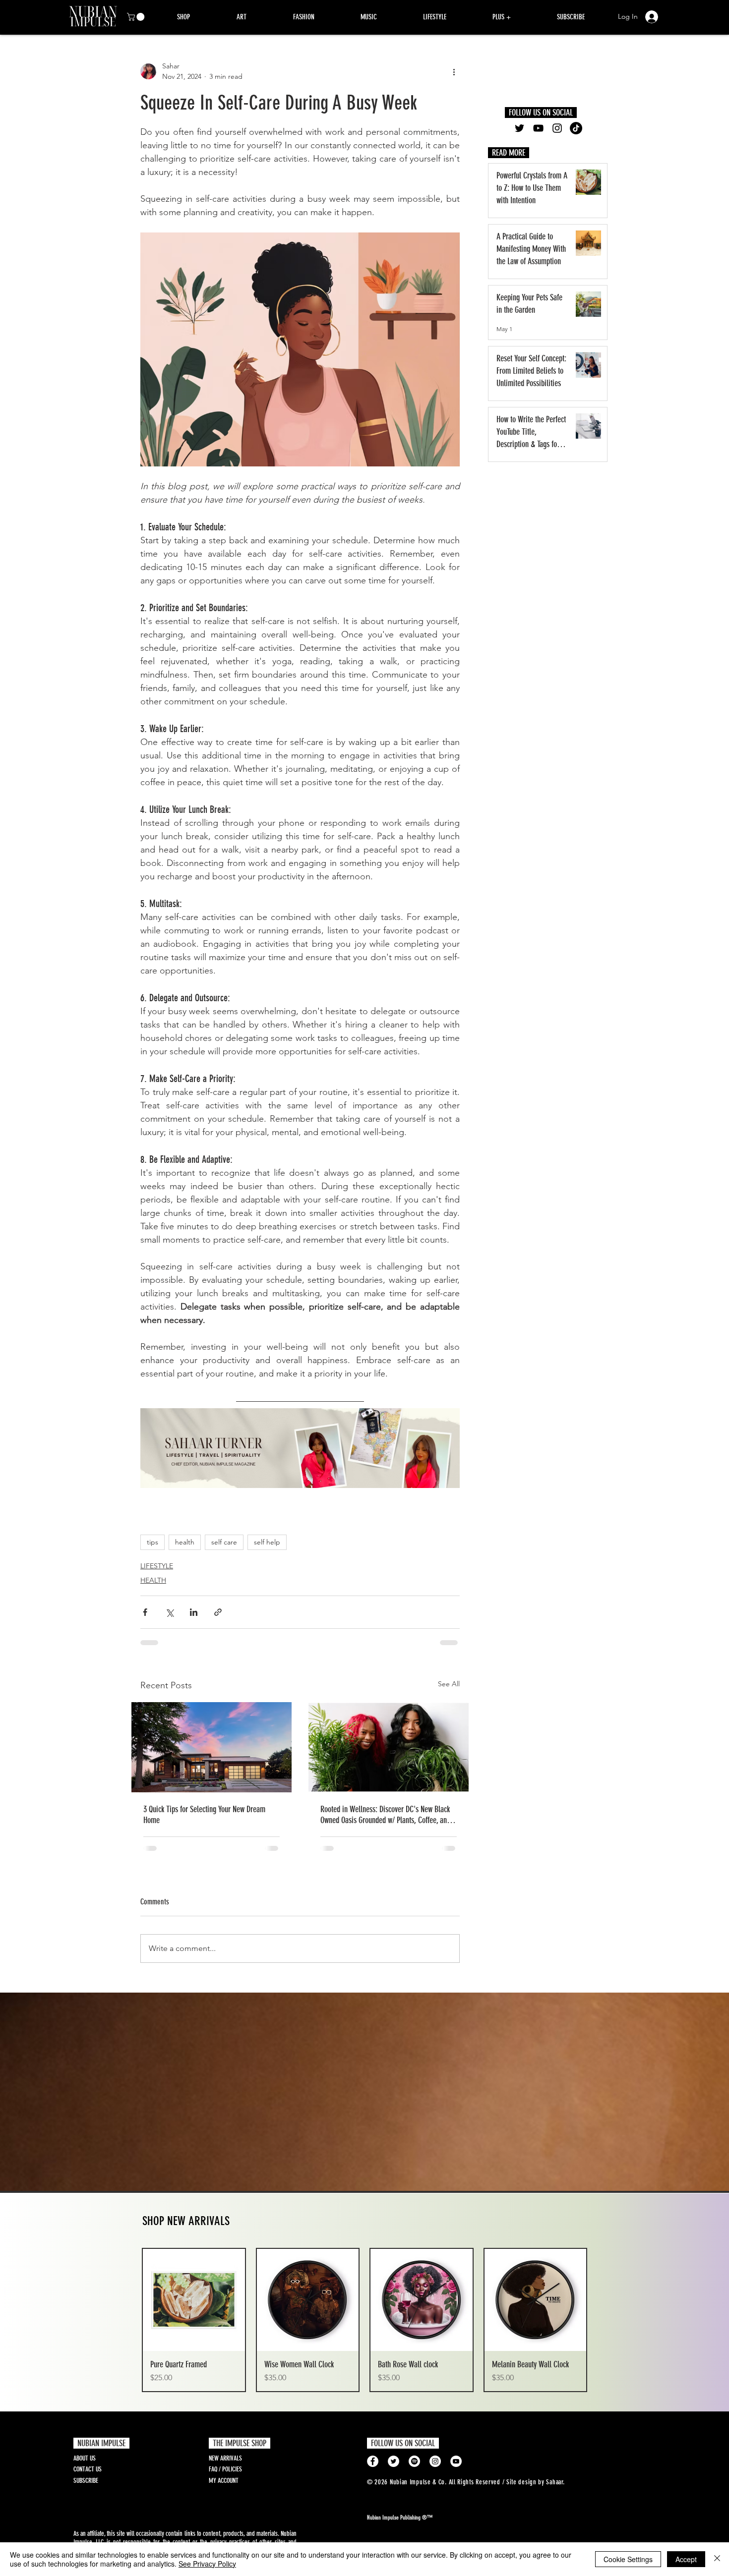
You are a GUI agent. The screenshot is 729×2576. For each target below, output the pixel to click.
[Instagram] (557, 128)
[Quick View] (194, 2300)
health (185, 1542)
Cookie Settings (628, 2559)
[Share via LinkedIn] (194, 1612)
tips (152, 1542)
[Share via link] (218, 1612)
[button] (137, 17)
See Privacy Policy (207, 2564)
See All (449, 1684)
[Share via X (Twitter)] (169, 1612)
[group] (364, 2320)
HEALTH (153, 1580)
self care (224, 1542)
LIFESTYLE (157, 1566)
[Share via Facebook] (145, 1612)
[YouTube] (538, 128)
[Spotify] (414, 2461)
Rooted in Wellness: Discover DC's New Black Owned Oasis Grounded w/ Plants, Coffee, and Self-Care (385, 1815)
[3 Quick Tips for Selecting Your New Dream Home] (212, 1747)
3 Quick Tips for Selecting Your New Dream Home (204, 1815)
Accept (686, 2559)
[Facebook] (373, 2461)
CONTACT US (88, 2469)
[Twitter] (519, 128)
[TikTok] (576, 128)
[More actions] (454, 71)
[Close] (717, 2559)
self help (267, 1542)
